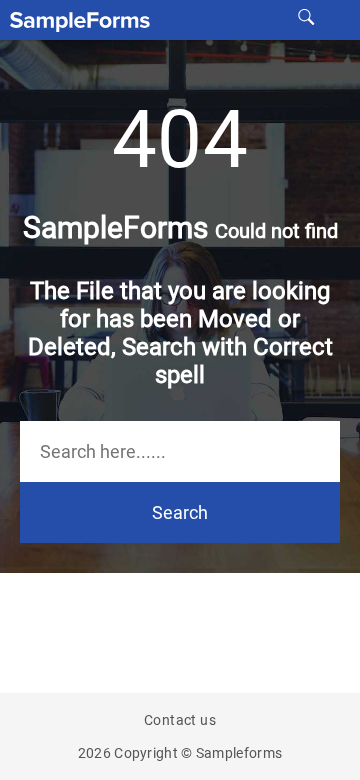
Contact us (180, 720)
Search (180, 512)
